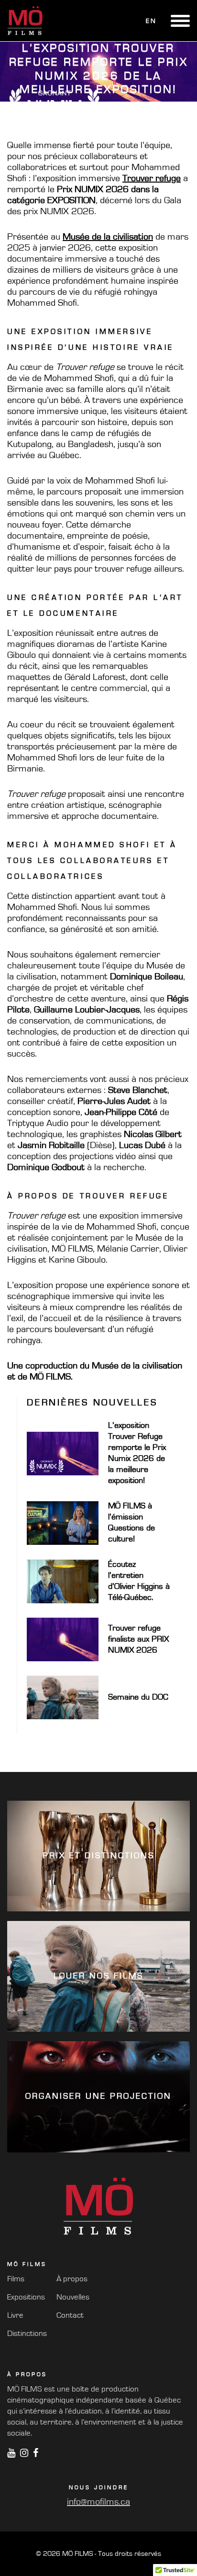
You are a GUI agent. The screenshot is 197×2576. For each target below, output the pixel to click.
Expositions (26, 2297)
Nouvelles (73, 2297)
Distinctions (27, 2333)
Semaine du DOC (138, 1697)
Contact (70, 2315)
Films (16, 2279)
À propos (72, 2279)
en (151, 21)
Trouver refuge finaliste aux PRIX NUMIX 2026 (138, 1639)
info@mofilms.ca (98, 2502)
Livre (15, 2315)
